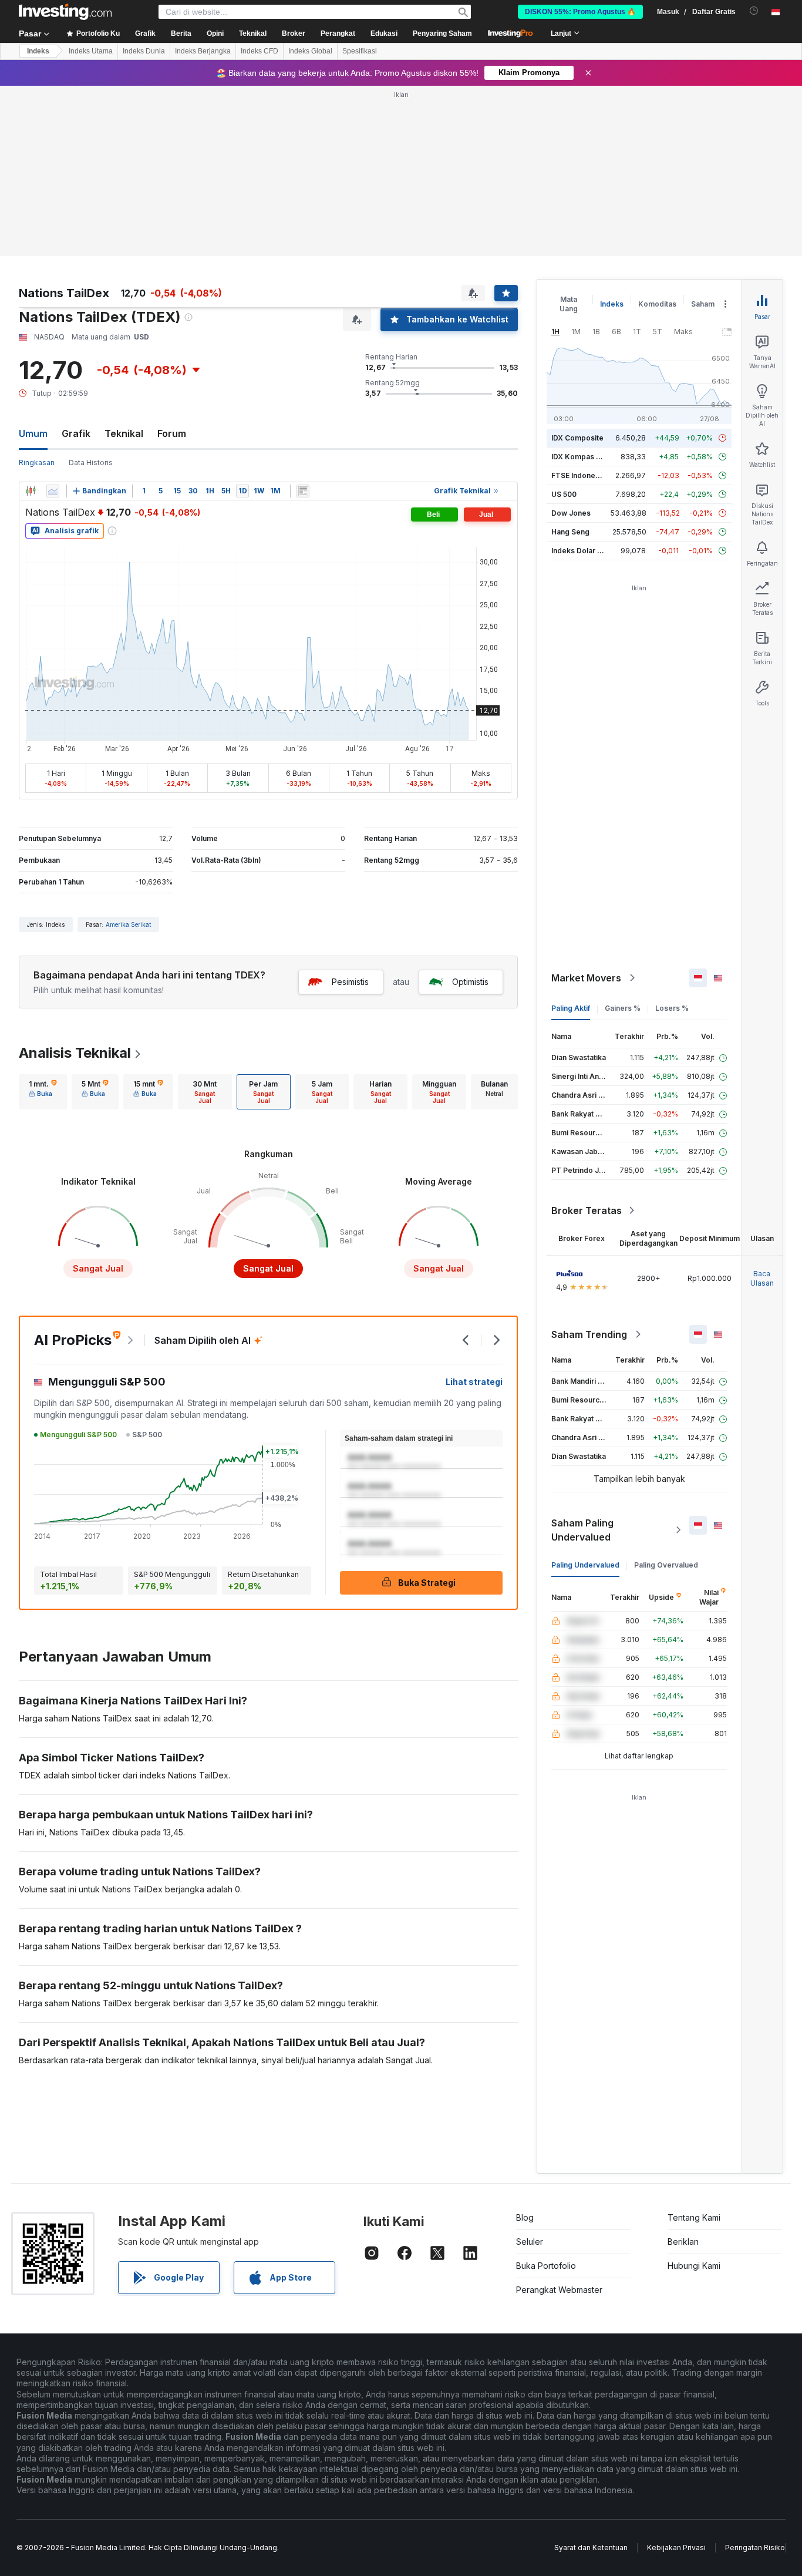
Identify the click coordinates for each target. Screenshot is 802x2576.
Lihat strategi (474, 1382)
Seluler (530, 2242)
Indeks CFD (260, 51)
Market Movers (586, 978)
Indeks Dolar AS (579, 551)
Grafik (76, 433)
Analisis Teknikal (75, 1053)
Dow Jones (571, 513)
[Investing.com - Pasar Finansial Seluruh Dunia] (65, 12)
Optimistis (470, 982)
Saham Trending (589, 1334)
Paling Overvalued (666, 1565)
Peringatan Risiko (755, 2548)
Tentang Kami (694, 2217)
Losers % (672, 1008)
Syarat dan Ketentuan (591, 2548)
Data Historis (91, 463)
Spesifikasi (360, 51)
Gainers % (623, 1008)
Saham (703, 304)
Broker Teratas (587, 1210)
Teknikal (124, 433)
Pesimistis (350, 982)
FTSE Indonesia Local (589, 475)
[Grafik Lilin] (31, 491)
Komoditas (657, 304)
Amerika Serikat (128, 924)
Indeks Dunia (144, 51)
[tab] (43, 1092)
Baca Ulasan (762, 1278)
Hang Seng (570, 532)
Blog (525, 2217)
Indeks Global (310, 51)
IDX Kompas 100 (580, 457)
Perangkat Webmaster (559, 2290)
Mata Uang (569, 304)
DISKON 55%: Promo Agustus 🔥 (580, 12)
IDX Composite (577, 438)
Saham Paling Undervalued (582, 1530)
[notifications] (754, 11)
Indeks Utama (91, 51)
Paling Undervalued (585, 1565)
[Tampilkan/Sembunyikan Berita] (303, 491)
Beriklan (683, 2242)
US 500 (564, 494)
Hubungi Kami (694, 2266)
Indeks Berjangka (203, 51)
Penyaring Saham (442, 33)
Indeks (38, 51)
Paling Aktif (571, 1008)
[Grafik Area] (53, 491)
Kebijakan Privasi (676, 2548)
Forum (172, 433)
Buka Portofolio (546, 2266)
